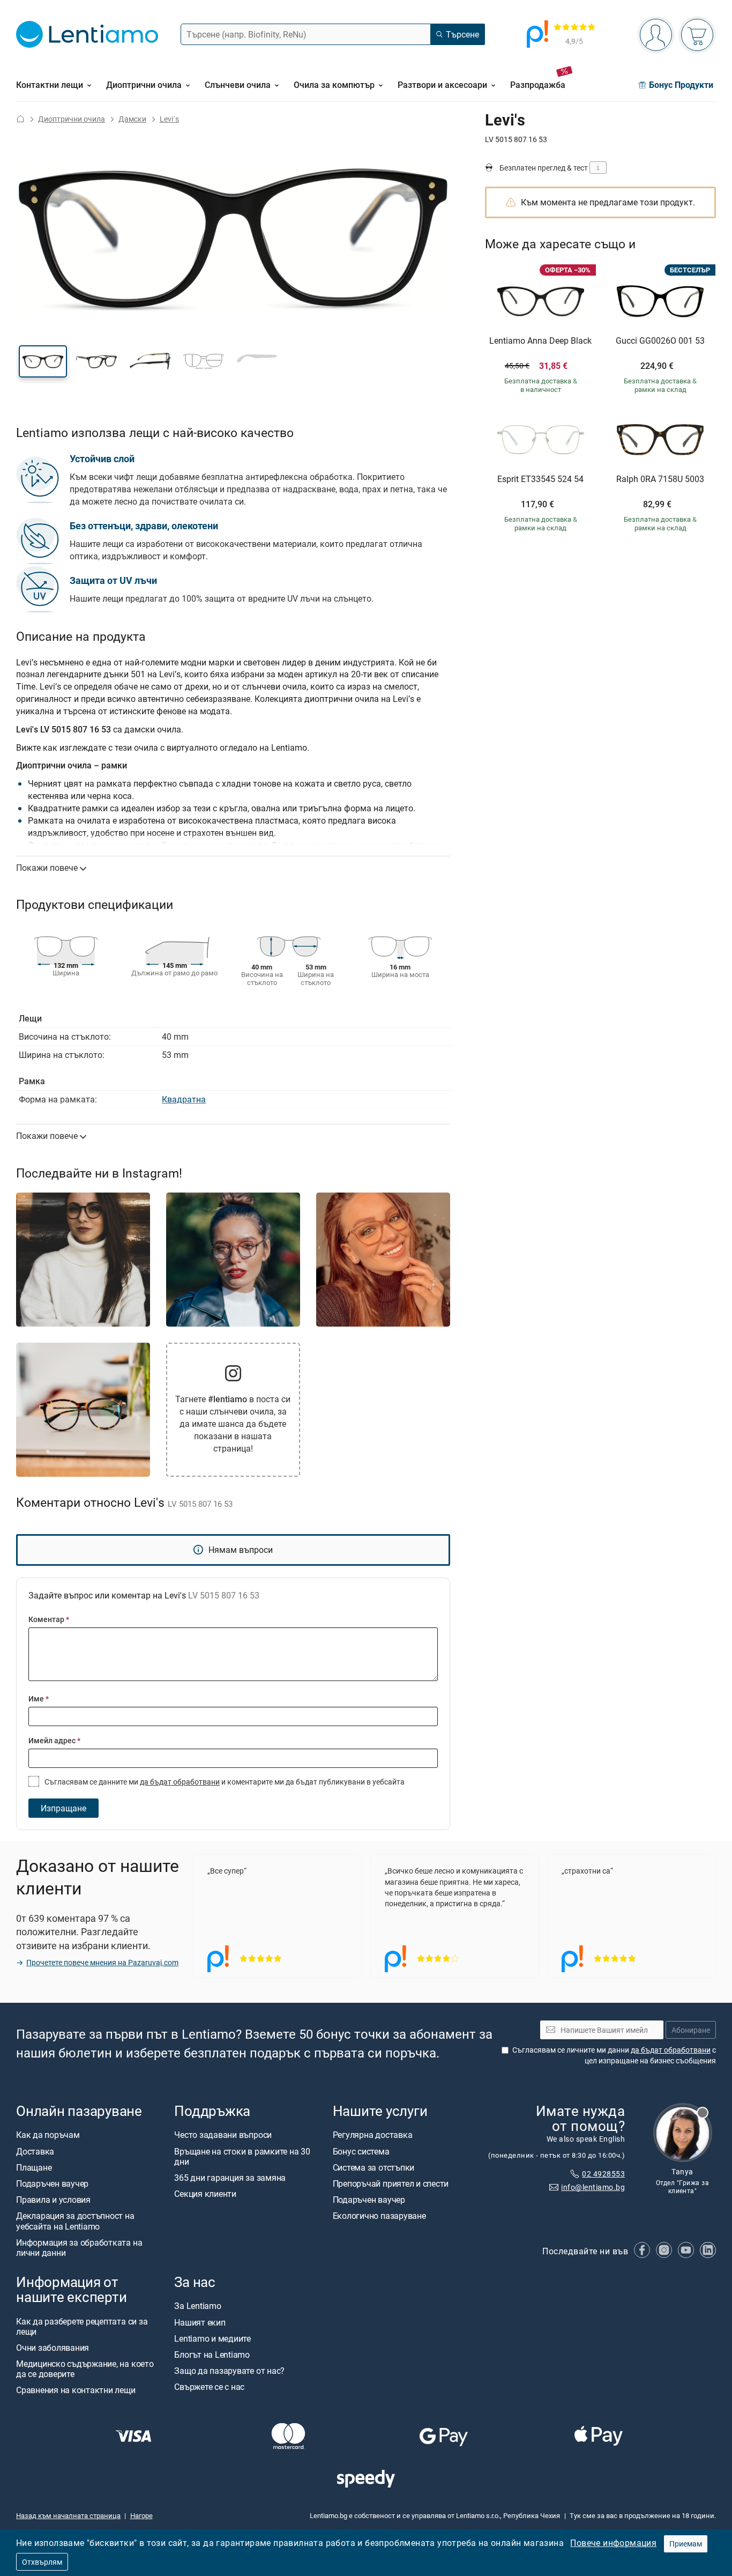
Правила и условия (53, 2200)
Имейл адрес (54, 1740)
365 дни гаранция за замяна (230, 2178)
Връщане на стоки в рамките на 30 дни (242, 2156)
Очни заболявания (53, 2348)
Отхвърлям (42, 2562)
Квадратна (184, 1099)
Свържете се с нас (209, 2387)
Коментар (49, 1619)
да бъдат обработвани (180, 1782)
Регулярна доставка (373, 2135)
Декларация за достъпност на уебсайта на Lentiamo (75, 2221)
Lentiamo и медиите (212, 2338)
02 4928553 (603, 2174)
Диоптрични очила (72, 119)
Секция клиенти (205, 2194)
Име (39, 1698)
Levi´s (169, 119)
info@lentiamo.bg (593, 2187)
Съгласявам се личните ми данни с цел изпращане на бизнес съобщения (614, 2056)
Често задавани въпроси (223, 2135)
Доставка (35, 2151)
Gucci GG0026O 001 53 (660, 341)
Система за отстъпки (374, 2167)
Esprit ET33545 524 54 (540, 479)
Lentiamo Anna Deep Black (540, 341)
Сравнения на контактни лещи (76, 2390)
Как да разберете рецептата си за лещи (82, 2326)
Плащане (34, 2167)
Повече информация (613, 2543)
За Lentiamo (197, 2306)
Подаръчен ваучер (52, 2183)
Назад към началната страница (68, 2515)
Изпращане (64, 1808)
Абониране (691, 2030)
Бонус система (361, 2151)
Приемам (686, 2544)
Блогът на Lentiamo (212, 2355)
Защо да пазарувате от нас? (229, 2371)
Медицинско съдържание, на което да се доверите (85, 2369)
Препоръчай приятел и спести (391, 2183)
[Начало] (20, 119)
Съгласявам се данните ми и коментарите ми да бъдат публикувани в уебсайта (224, 1782)
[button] (43, 361)
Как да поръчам (48, 2135)
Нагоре (141, 2515)
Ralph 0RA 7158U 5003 (660, 479)
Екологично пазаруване (379, 2216)
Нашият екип (200, 2322)
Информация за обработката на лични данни (79, 2248)
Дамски (132, 119)
